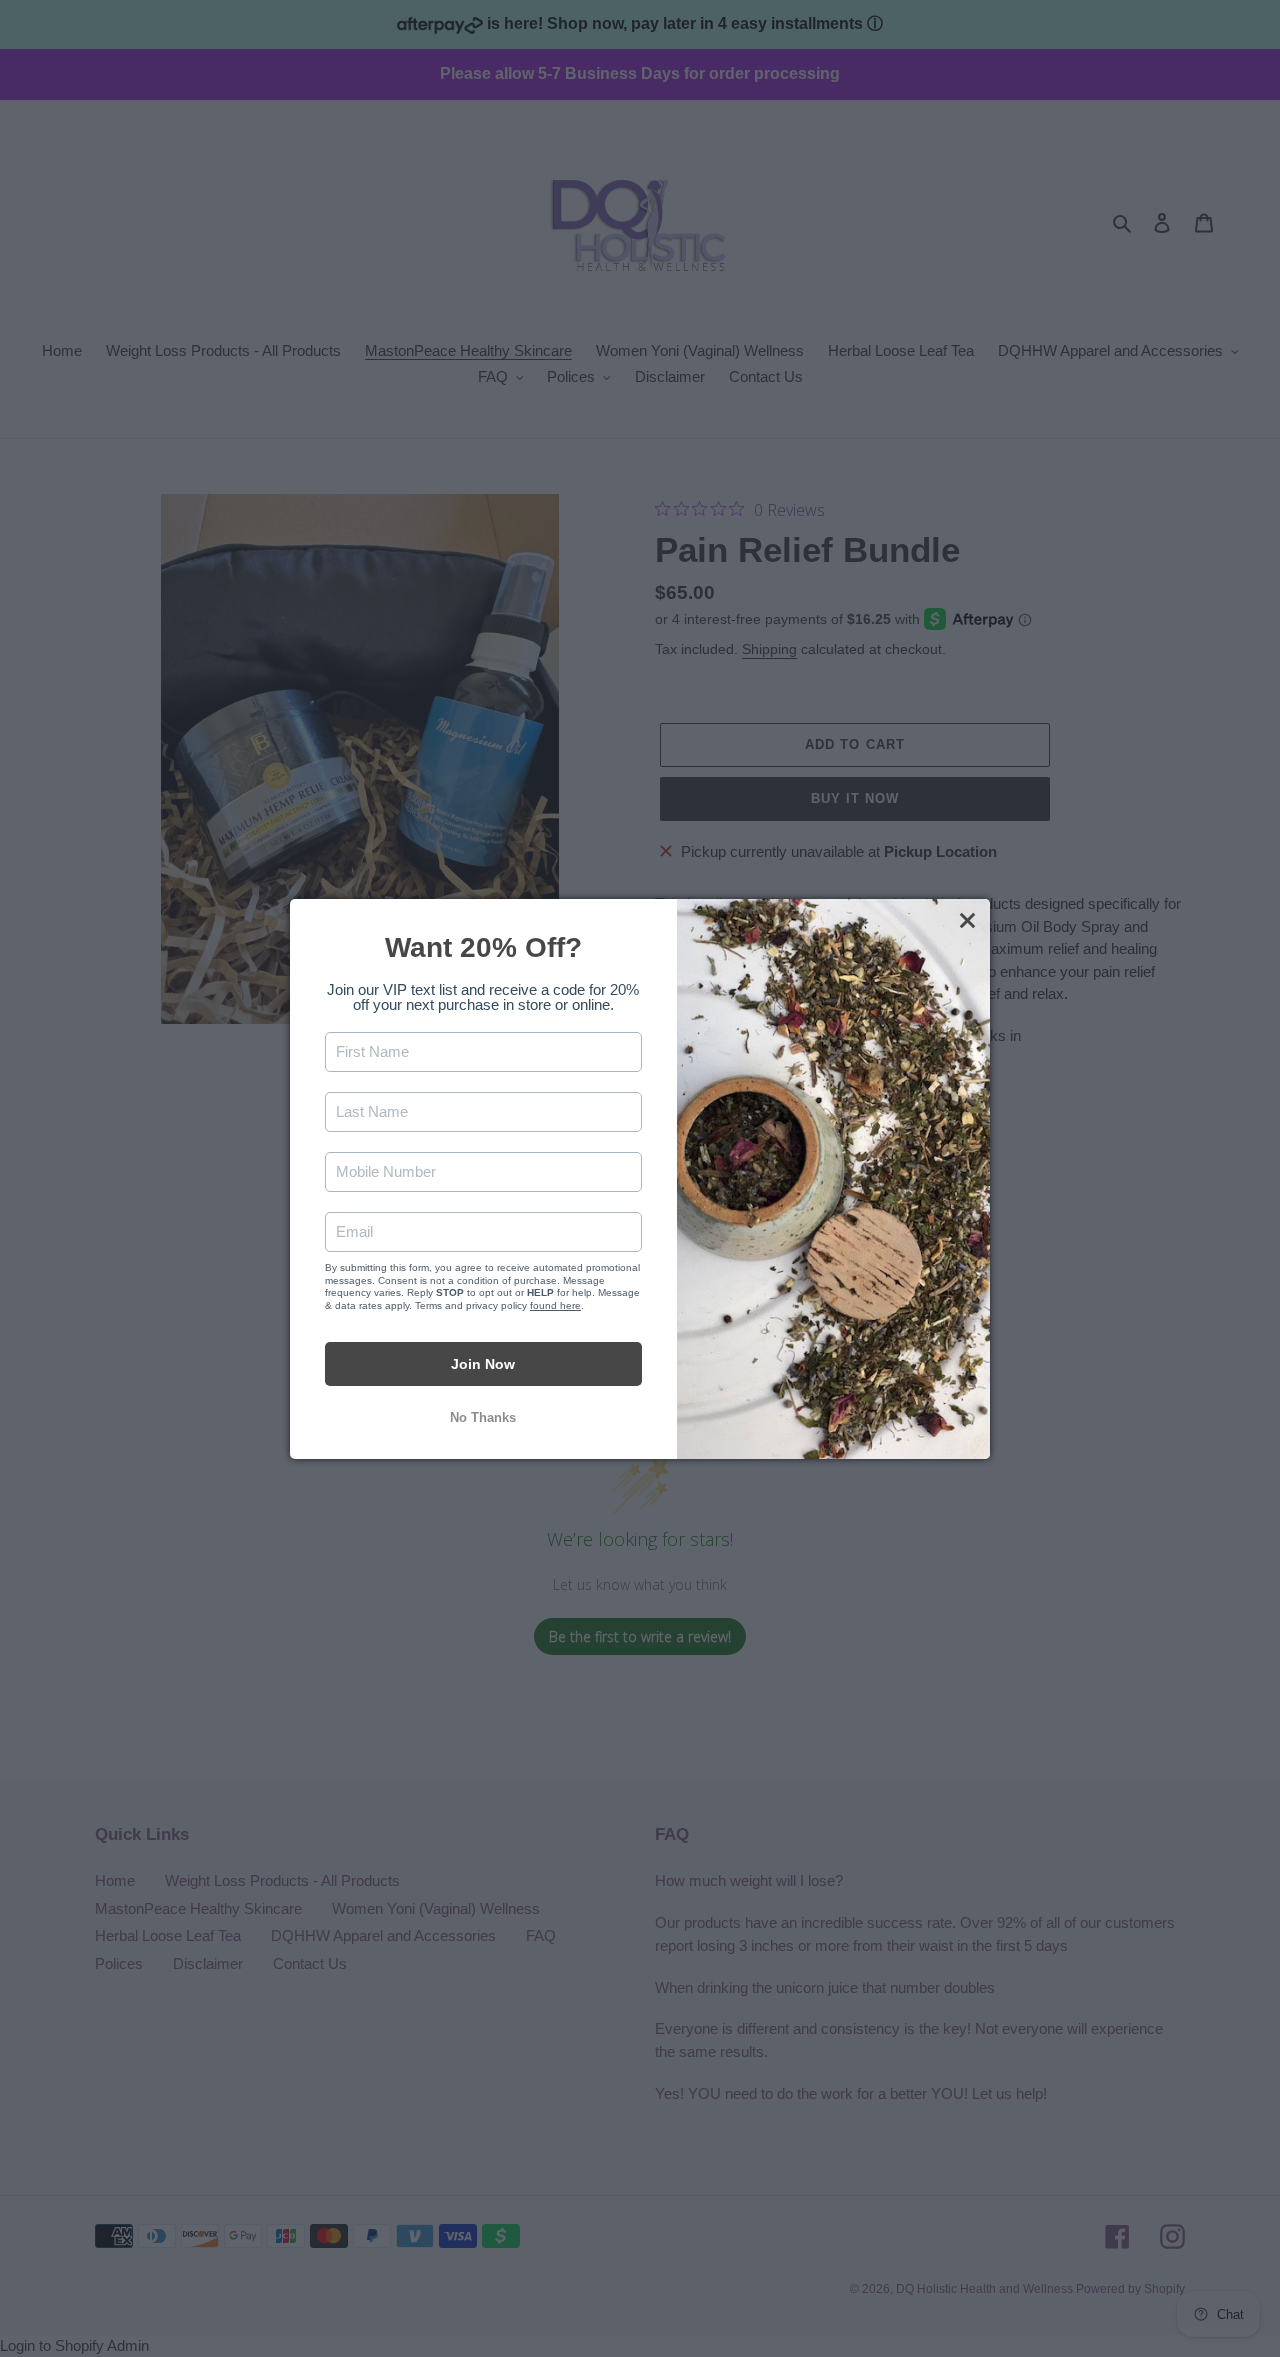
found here (555, 1304)
